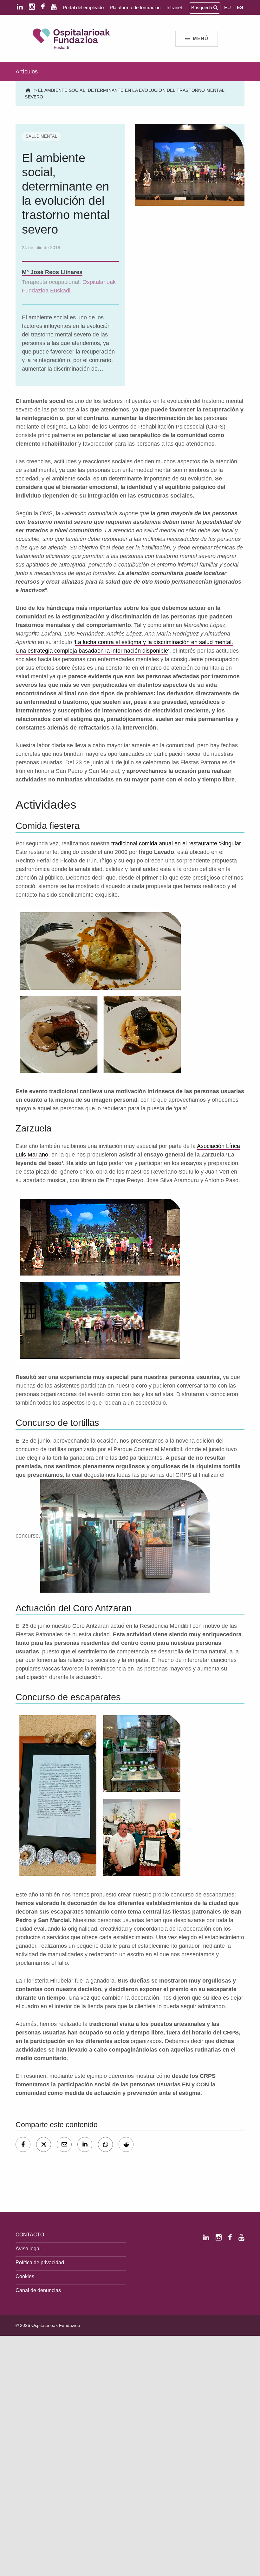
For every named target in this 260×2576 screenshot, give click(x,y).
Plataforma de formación (135, 7)
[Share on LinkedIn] (85, 2144)
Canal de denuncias (38, 2290)
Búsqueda (202, 7)
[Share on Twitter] (44, 2144)
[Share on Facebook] (23, 2144)
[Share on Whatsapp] (105, 2144)
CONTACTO (30, 2234)
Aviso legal (28, 2248)
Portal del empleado (83, 7)
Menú (201, 39)
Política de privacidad (40, 2262)
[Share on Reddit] (126, 2144)
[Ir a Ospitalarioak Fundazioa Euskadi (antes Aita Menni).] (29, 90)
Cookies (25, 2276)
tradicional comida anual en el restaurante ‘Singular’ (177, 843)
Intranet (174, 7)
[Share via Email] (64, 2144)
